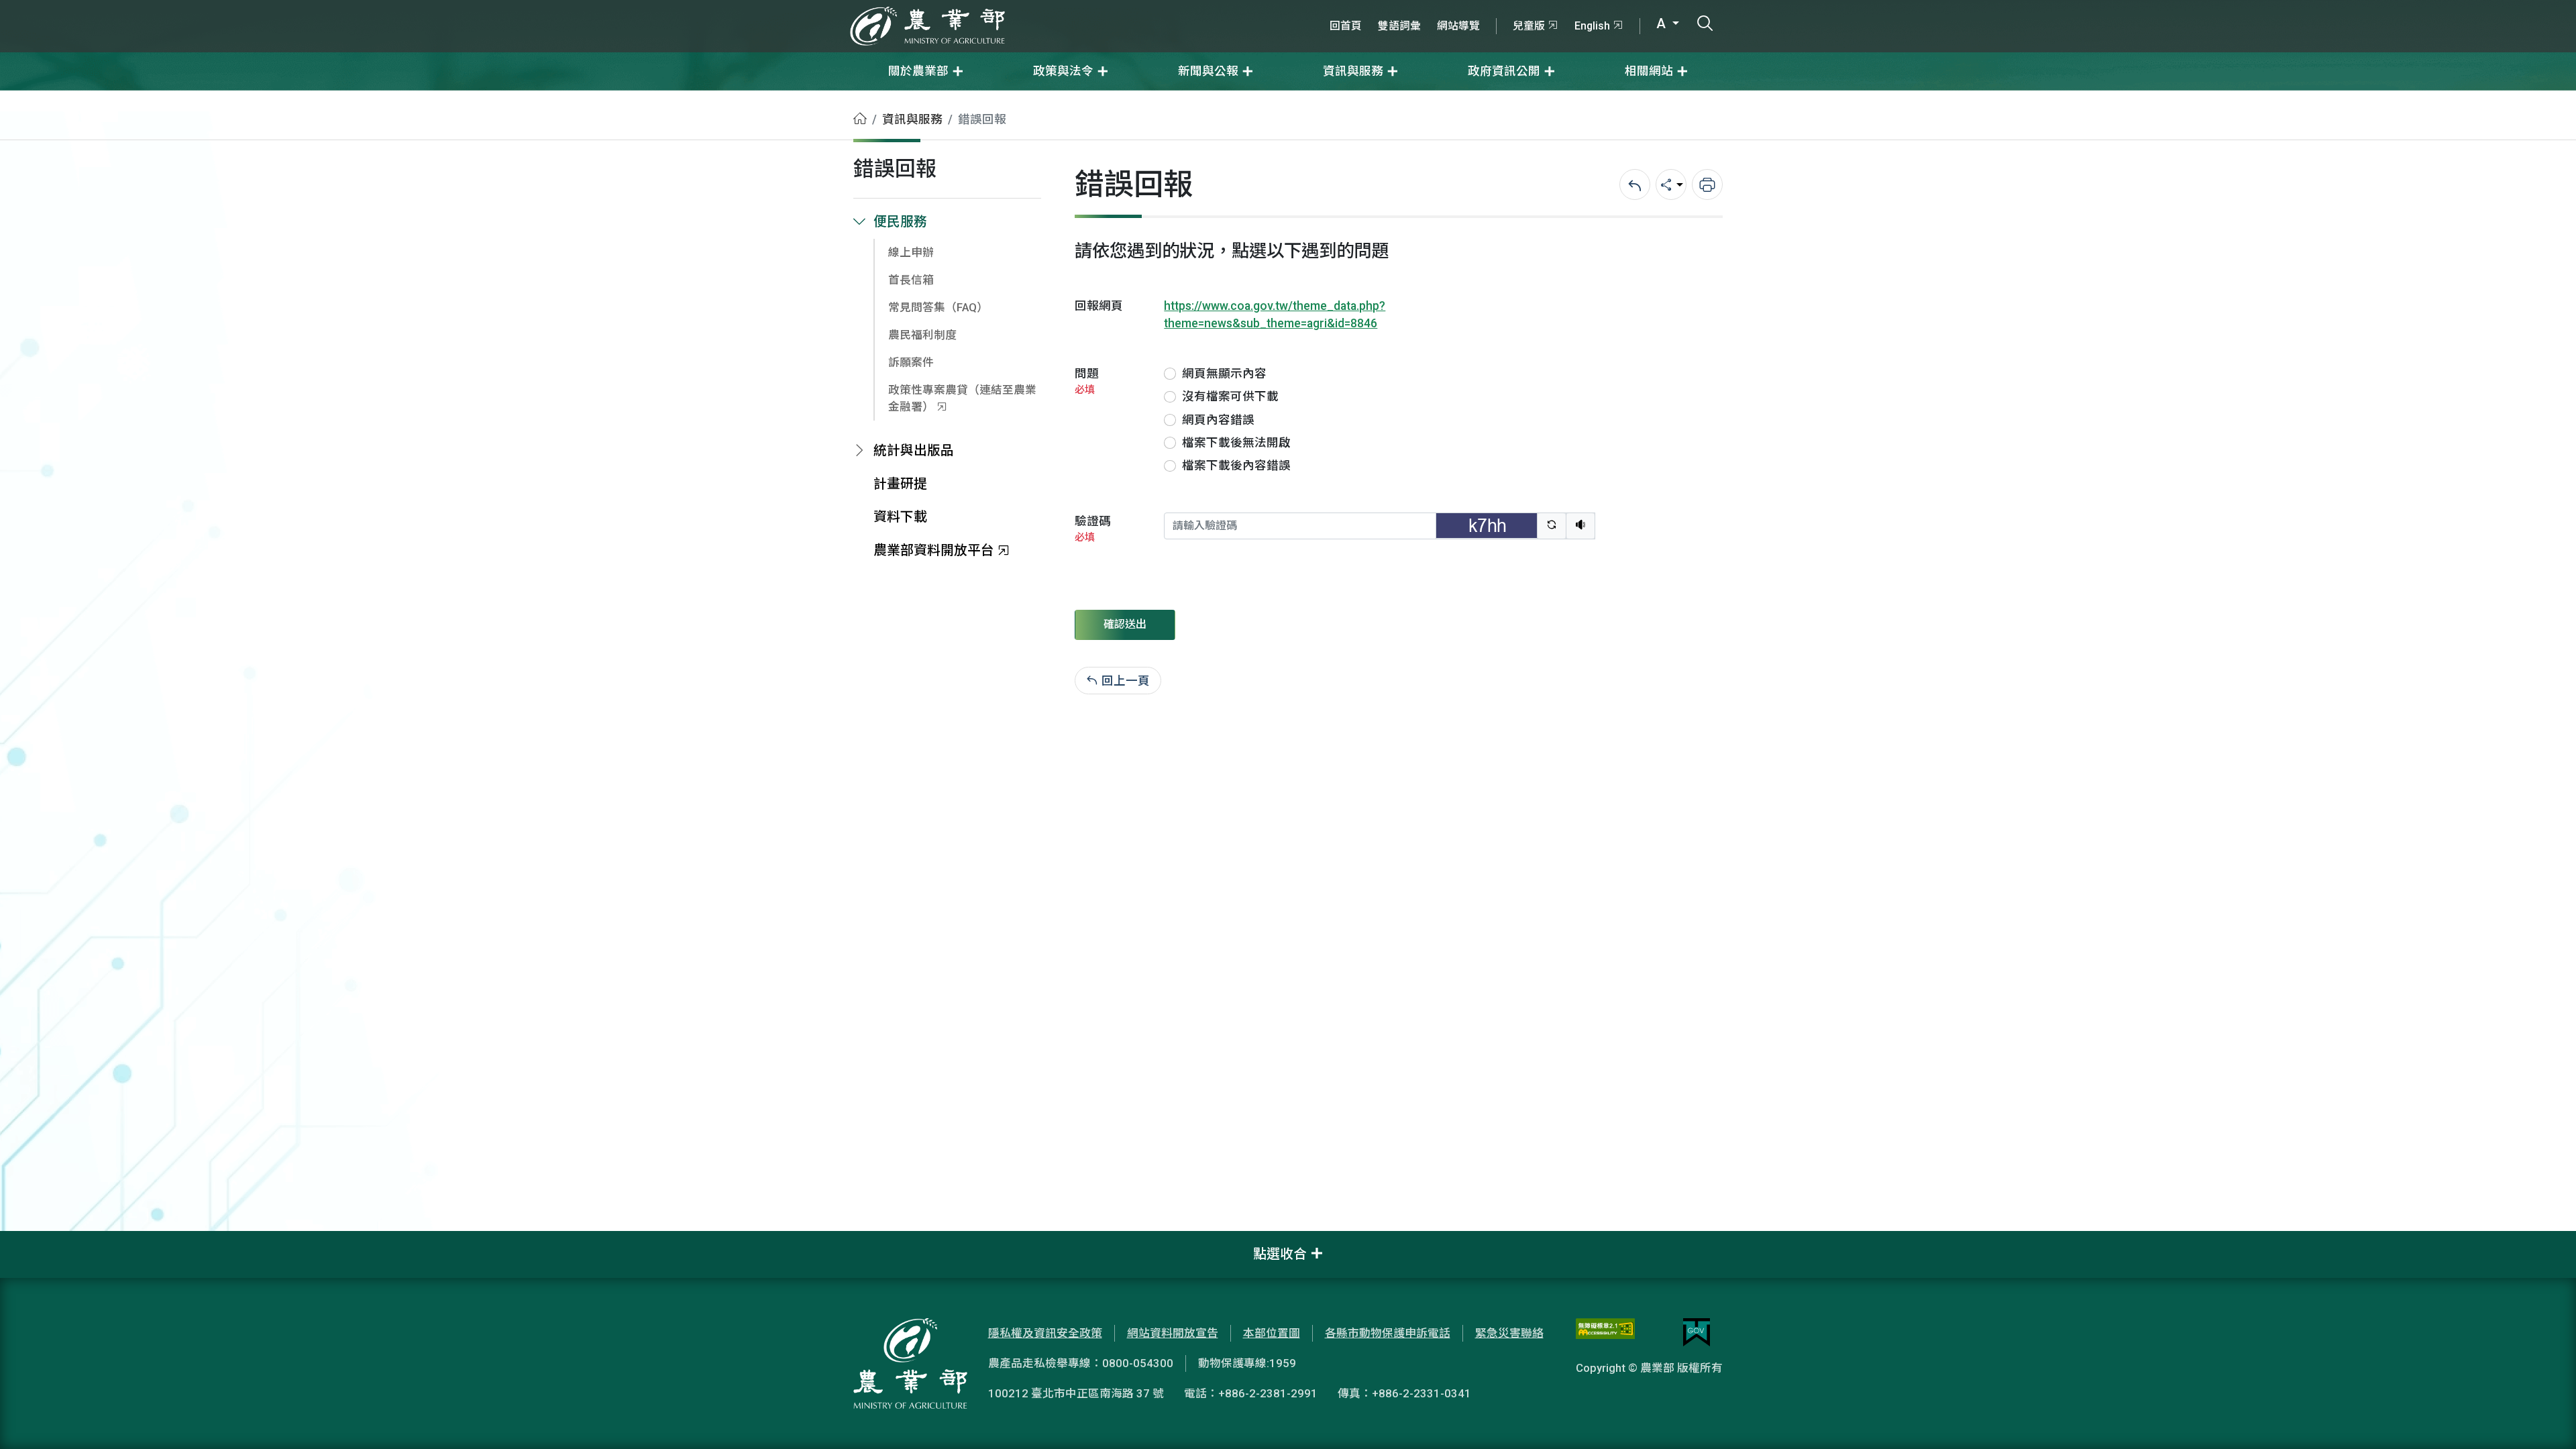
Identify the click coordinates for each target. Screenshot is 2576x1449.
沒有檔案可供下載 (1230, 396)
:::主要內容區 (34, 99)
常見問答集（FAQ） (938, 307)
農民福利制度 (922, 335)
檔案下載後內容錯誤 (1236, 466)
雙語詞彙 (1399, 26)
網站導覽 (1458, 26)
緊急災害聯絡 (1509, 1333)
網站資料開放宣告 (1173, 1333)
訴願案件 (911, 362)
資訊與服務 (912, 119)
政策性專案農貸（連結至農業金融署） (962, 398)
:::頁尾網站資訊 (40, 1240)
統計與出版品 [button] (914, 450)
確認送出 (1125, 624)
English (1592, 26)
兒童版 (1529, 26)
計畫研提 (900, 484)
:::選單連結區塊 (170, 8)
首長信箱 (911, 280)
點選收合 (1280, 1254)
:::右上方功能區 (1358, 8)
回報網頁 (1099, 306)
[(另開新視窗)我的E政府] (1697, 1332)
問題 (1087, 381)
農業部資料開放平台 (934, 550)
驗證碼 (1093, 529)
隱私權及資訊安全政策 (1045, 1333)
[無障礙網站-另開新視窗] (1605, 1332)
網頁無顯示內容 (1224, 374)
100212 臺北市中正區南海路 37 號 (1076, 1393)
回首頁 (1346, 26)
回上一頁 (1126, 681)
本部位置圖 (1272, 1333)
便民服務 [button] (900, 222)
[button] (2546, 1419)
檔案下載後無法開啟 (1236, 443)
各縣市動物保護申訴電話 (1388, 1333)
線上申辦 (911, 252)
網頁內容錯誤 (1218, 420)
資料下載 (900, 517)
